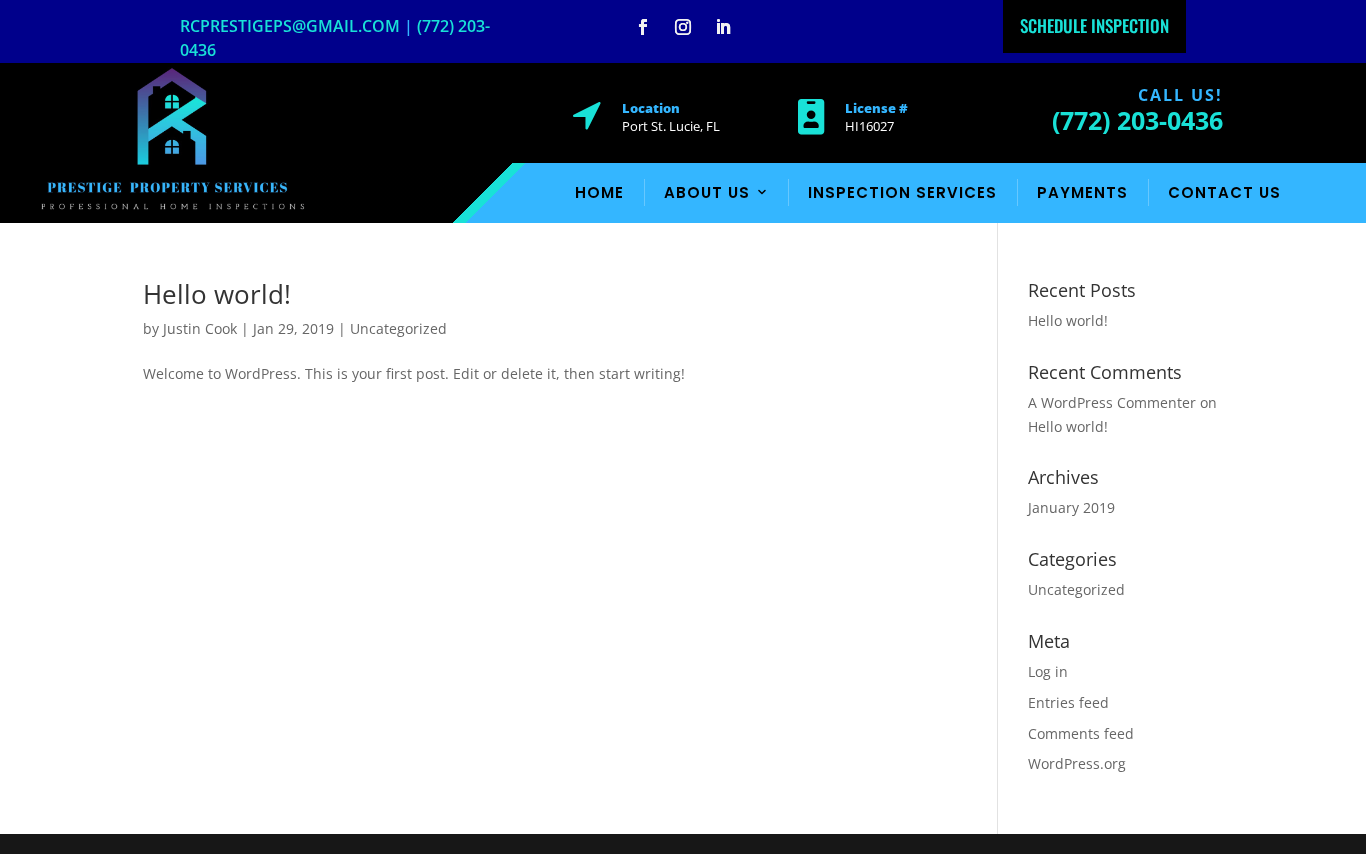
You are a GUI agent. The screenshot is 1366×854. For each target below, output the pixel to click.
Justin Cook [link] (200, 328)
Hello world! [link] (217, 294)
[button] (643, 27)
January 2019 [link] (1071, 507)
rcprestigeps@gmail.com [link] (290, 26)
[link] (172, 209)
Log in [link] (1048, 671)
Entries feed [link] (1068, 702)
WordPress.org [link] (1077, 763)
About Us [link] (707, 192)
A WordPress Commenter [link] (1112, 402)
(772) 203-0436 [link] (1137, 120)
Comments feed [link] (1081, 733)
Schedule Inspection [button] (1094, 25)
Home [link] (599, 192)
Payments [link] (1082, 192)
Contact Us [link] (1224, 192)
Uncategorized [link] (398, 328)
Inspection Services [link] (902, 192)
